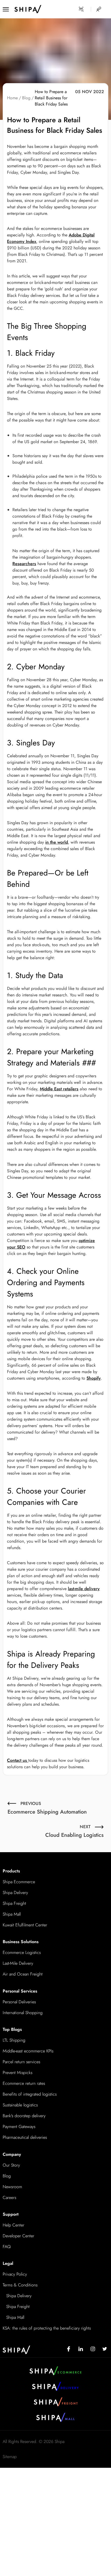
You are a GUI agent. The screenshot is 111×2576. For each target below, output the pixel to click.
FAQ (7, 2247)
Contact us (18, 1760)
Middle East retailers (59, 1089)
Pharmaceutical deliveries (25, 2137)
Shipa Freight (14, 1903)
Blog (26, 98)
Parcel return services (21, 2062)
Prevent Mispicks (18, 2073)
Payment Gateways (19, 2127)
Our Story (11, 2165)
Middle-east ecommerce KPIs (28, 2051)
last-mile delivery (84, 1589)
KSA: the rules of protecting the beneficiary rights (47, 2328)
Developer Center (18, 2236)
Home (12, 98)
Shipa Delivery (15, 1893)
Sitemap (10, 2457)
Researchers (24, 564)
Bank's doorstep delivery (24, 2116)
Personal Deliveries (19, 2002)
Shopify (94, 1378)
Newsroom (12, 2187)
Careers (9, 2197)
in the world (57, 842)
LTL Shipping (14, 2040)
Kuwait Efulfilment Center (25, 1925)
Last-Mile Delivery (18, 1963)
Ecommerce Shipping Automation (47, 1808)
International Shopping (23, 2013)
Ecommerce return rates (24, 2083)
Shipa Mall (12, 1914)
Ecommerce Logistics (22, 1952)
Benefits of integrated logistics (30, 2094)
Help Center (13, 2225)
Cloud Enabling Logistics (74, 1831)
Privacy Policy (15, 2274)
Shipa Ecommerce (19, 1882)
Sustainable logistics (20, 2105)
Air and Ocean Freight (23, 1974)
